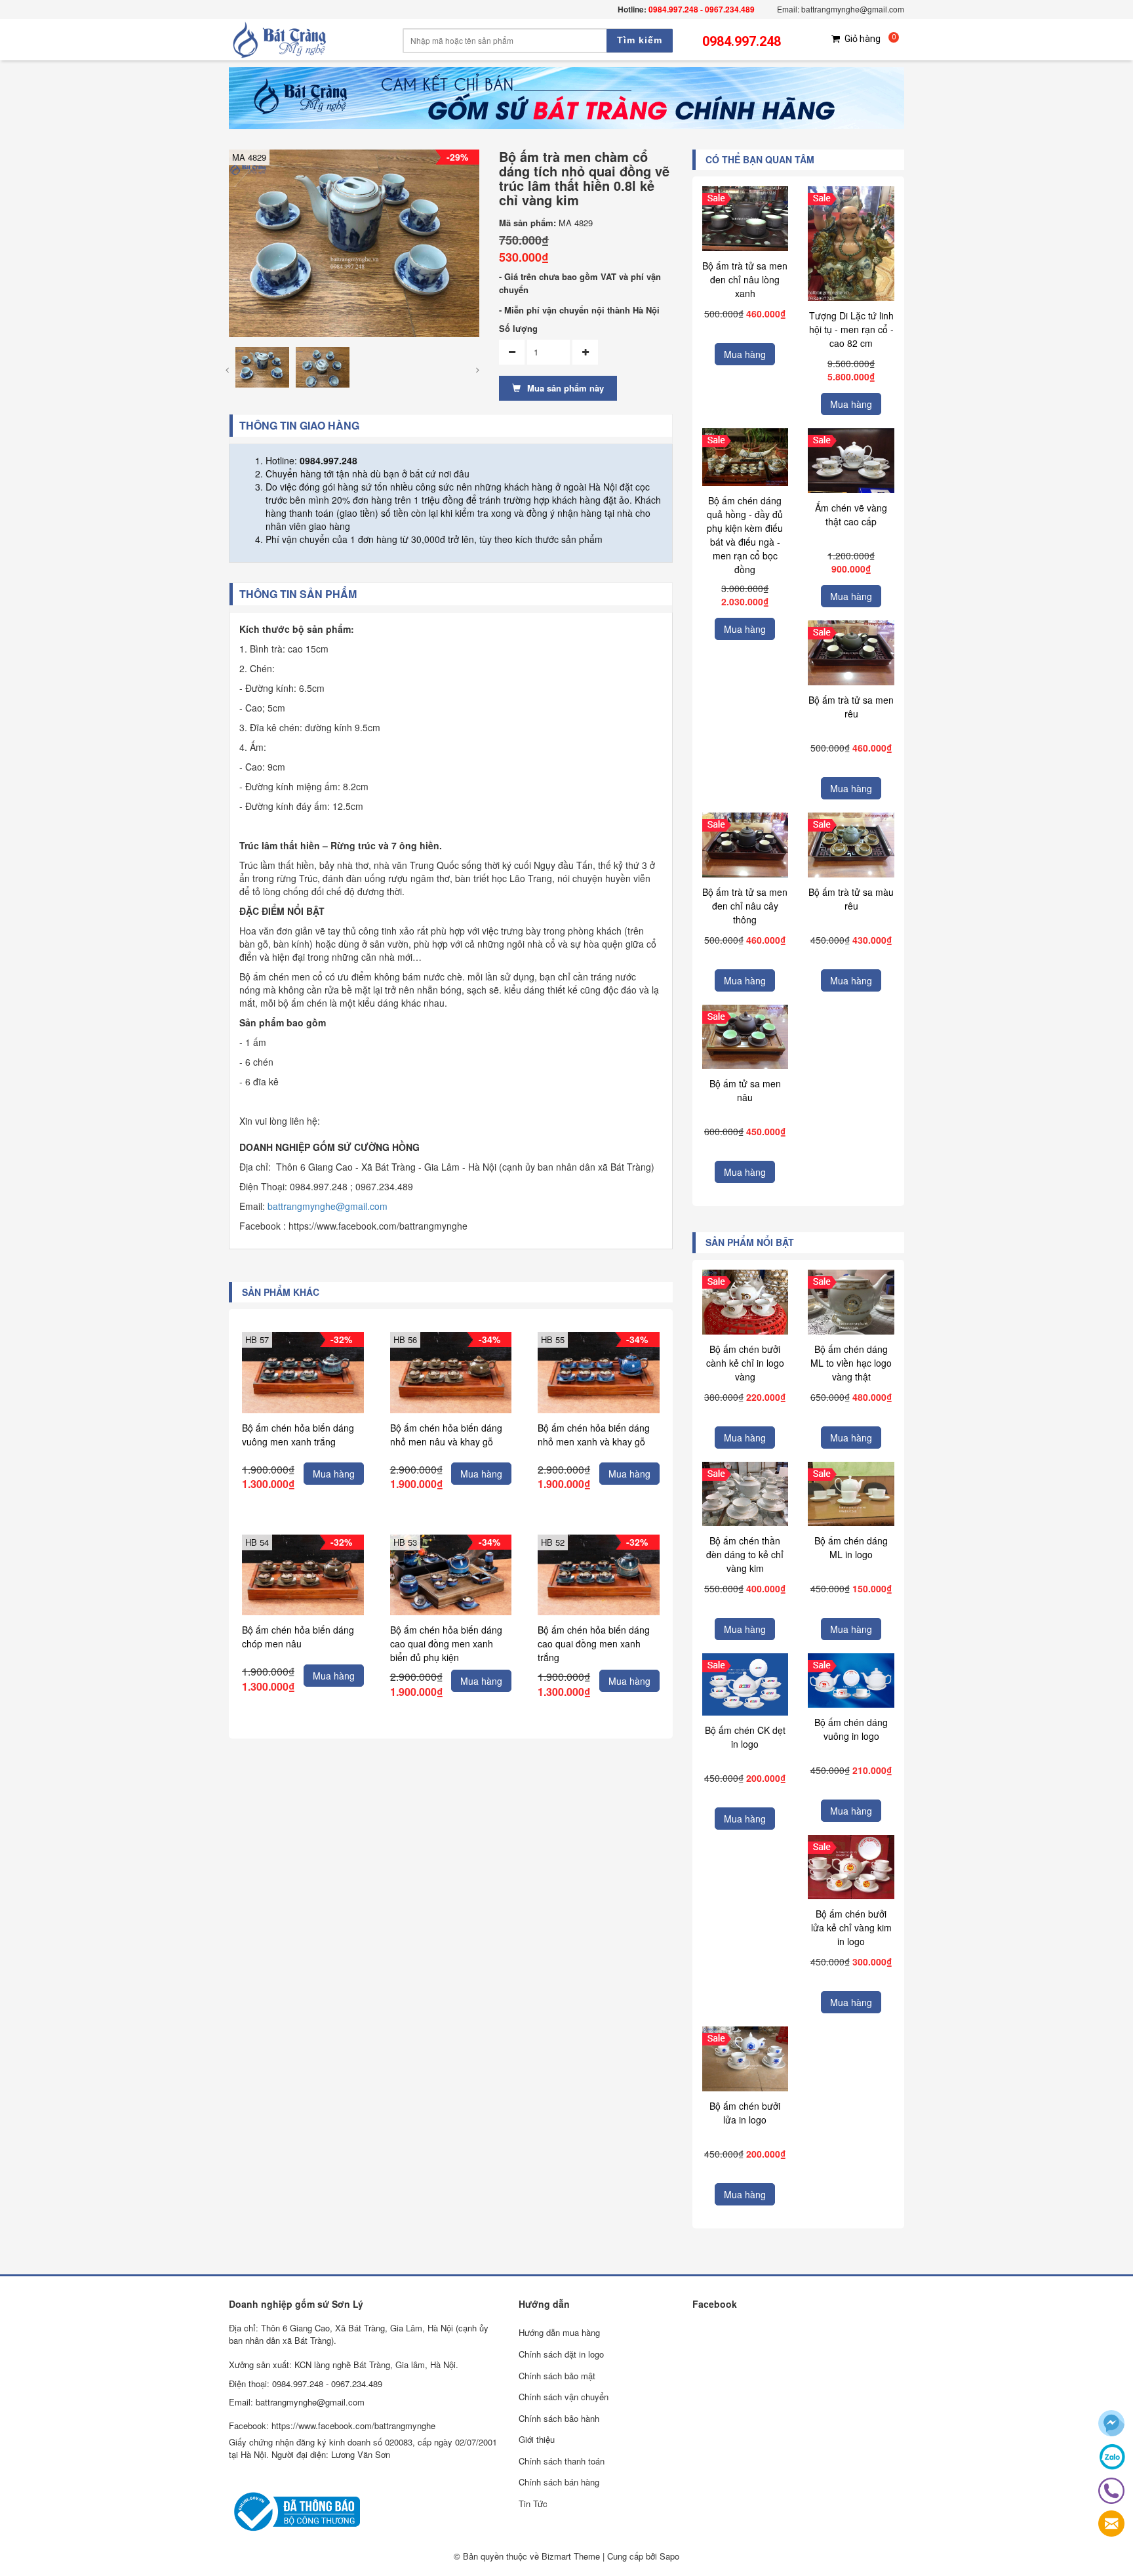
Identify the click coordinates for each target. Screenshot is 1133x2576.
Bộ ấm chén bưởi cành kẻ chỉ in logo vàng (745, 1363)
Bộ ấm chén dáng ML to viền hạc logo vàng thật (851, 1363)
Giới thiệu (537, 2439)
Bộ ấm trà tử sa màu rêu (851, 899)
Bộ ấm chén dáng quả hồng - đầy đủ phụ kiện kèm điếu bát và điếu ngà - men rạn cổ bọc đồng (745, 535)
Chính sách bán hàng (559, 2482)
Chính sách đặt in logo (561, 2354)
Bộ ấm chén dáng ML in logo (851, 1547)
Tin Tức (533, 2504)
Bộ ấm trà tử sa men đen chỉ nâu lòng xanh (745, 279)
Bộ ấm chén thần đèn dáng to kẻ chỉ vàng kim (745, 1554)
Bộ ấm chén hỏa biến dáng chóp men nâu (298, 1637)
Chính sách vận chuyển (564, 2397)
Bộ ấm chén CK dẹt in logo (745, 1737)
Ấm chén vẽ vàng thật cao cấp (851, 514)
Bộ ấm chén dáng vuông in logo (851, 1729)
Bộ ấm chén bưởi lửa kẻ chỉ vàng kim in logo (851, 1927)
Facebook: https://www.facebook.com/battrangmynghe (332, 2425)
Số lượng (518, 329)
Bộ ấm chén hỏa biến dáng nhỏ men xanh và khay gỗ (594, 1435)
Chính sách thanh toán (562, 2461)
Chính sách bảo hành (559, 2418)
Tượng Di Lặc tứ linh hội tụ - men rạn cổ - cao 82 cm (851, 329)
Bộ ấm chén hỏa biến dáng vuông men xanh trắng (298, 1435)
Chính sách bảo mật (557, 2376)
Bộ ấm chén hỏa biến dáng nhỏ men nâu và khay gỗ (446, 1435)
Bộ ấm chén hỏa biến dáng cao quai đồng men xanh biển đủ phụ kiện (446, 1643)
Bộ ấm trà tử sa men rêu (851, 707)
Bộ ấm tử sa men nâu (745, 1090)
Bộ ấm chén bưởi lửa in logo (745, 2113)
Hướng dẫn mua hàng (559, 2332)
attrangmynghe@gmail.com (330, 1206)
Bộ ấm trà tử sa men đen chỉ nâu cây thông (745, 906)
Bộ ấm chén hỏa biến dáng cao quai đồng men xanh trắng (594, 1643)
